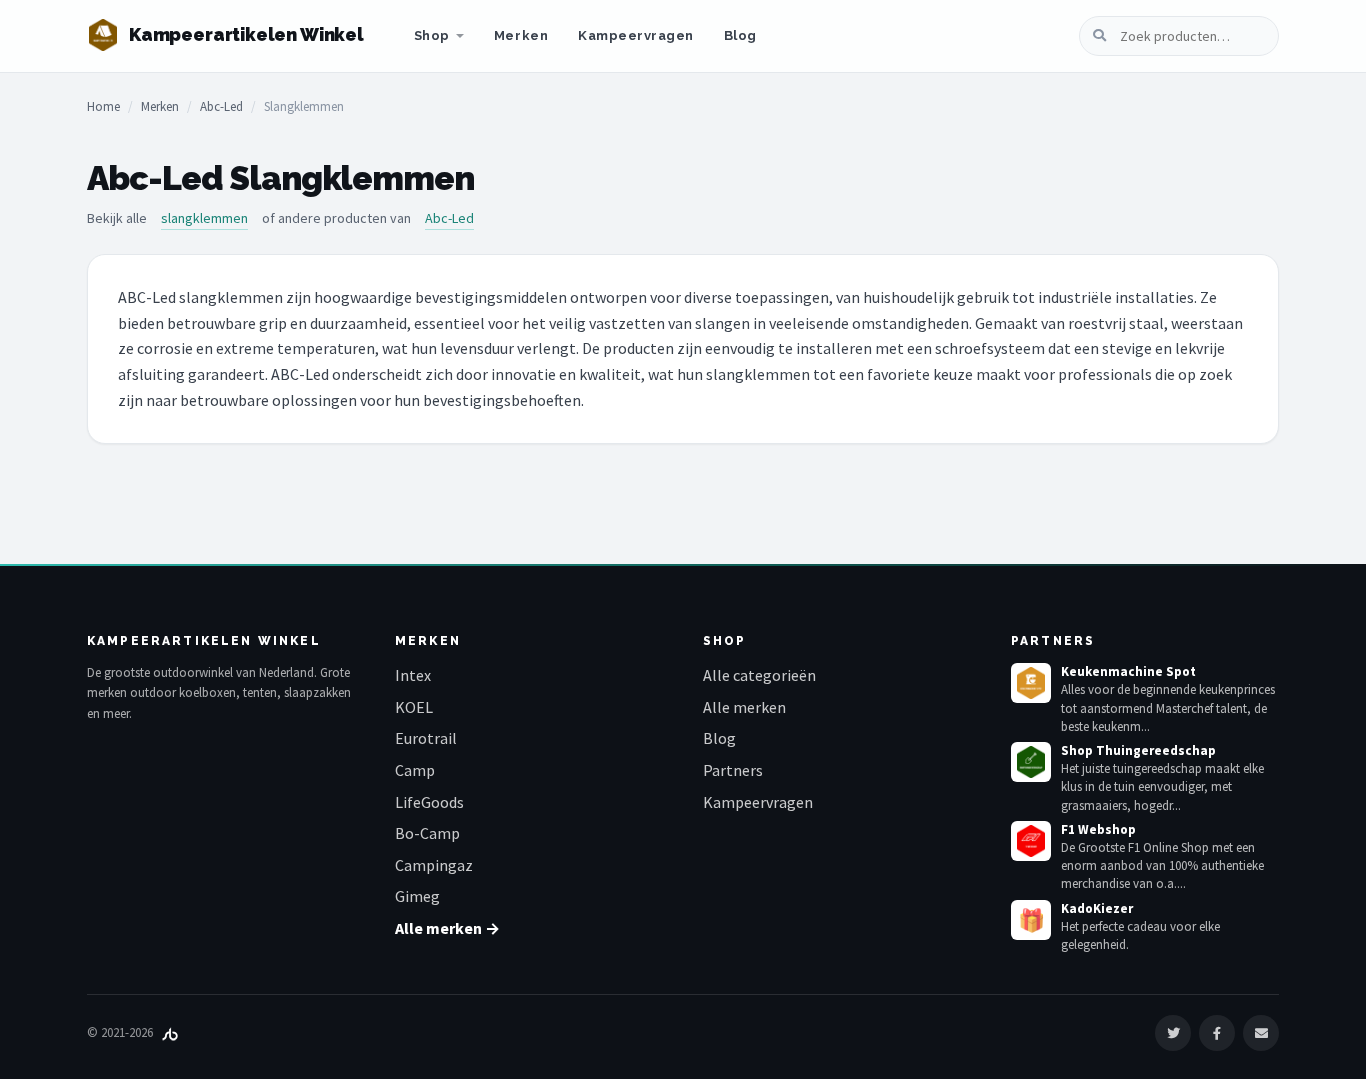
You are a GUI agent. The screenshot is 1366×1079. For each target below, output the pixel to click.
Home (103, 106)
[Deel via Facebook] (1217, 1033)
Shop (432, 35)
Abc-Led (221, 106)
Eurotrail (426, 738)
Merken (521, 35)
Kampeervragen (636, 35)
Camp (415, 770)
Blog (740, 35)
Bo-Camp (427, 833)
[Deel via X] (1173, 1033)
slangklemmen (204, 218)
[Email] (1261, 1033)
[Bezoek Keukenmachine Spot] (1031, 683)
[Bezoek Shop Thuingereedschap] (1031, 762)
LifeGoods (429, 802)
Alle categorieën (759, 675)
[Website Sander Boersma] (170, 1032)
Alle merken (744, 707)
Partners (733, 770)
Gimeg (417, 896)
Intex (413, 675)
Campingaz (434, 865)
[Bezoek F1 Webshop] (1031, 841)
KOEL (414, 707)
